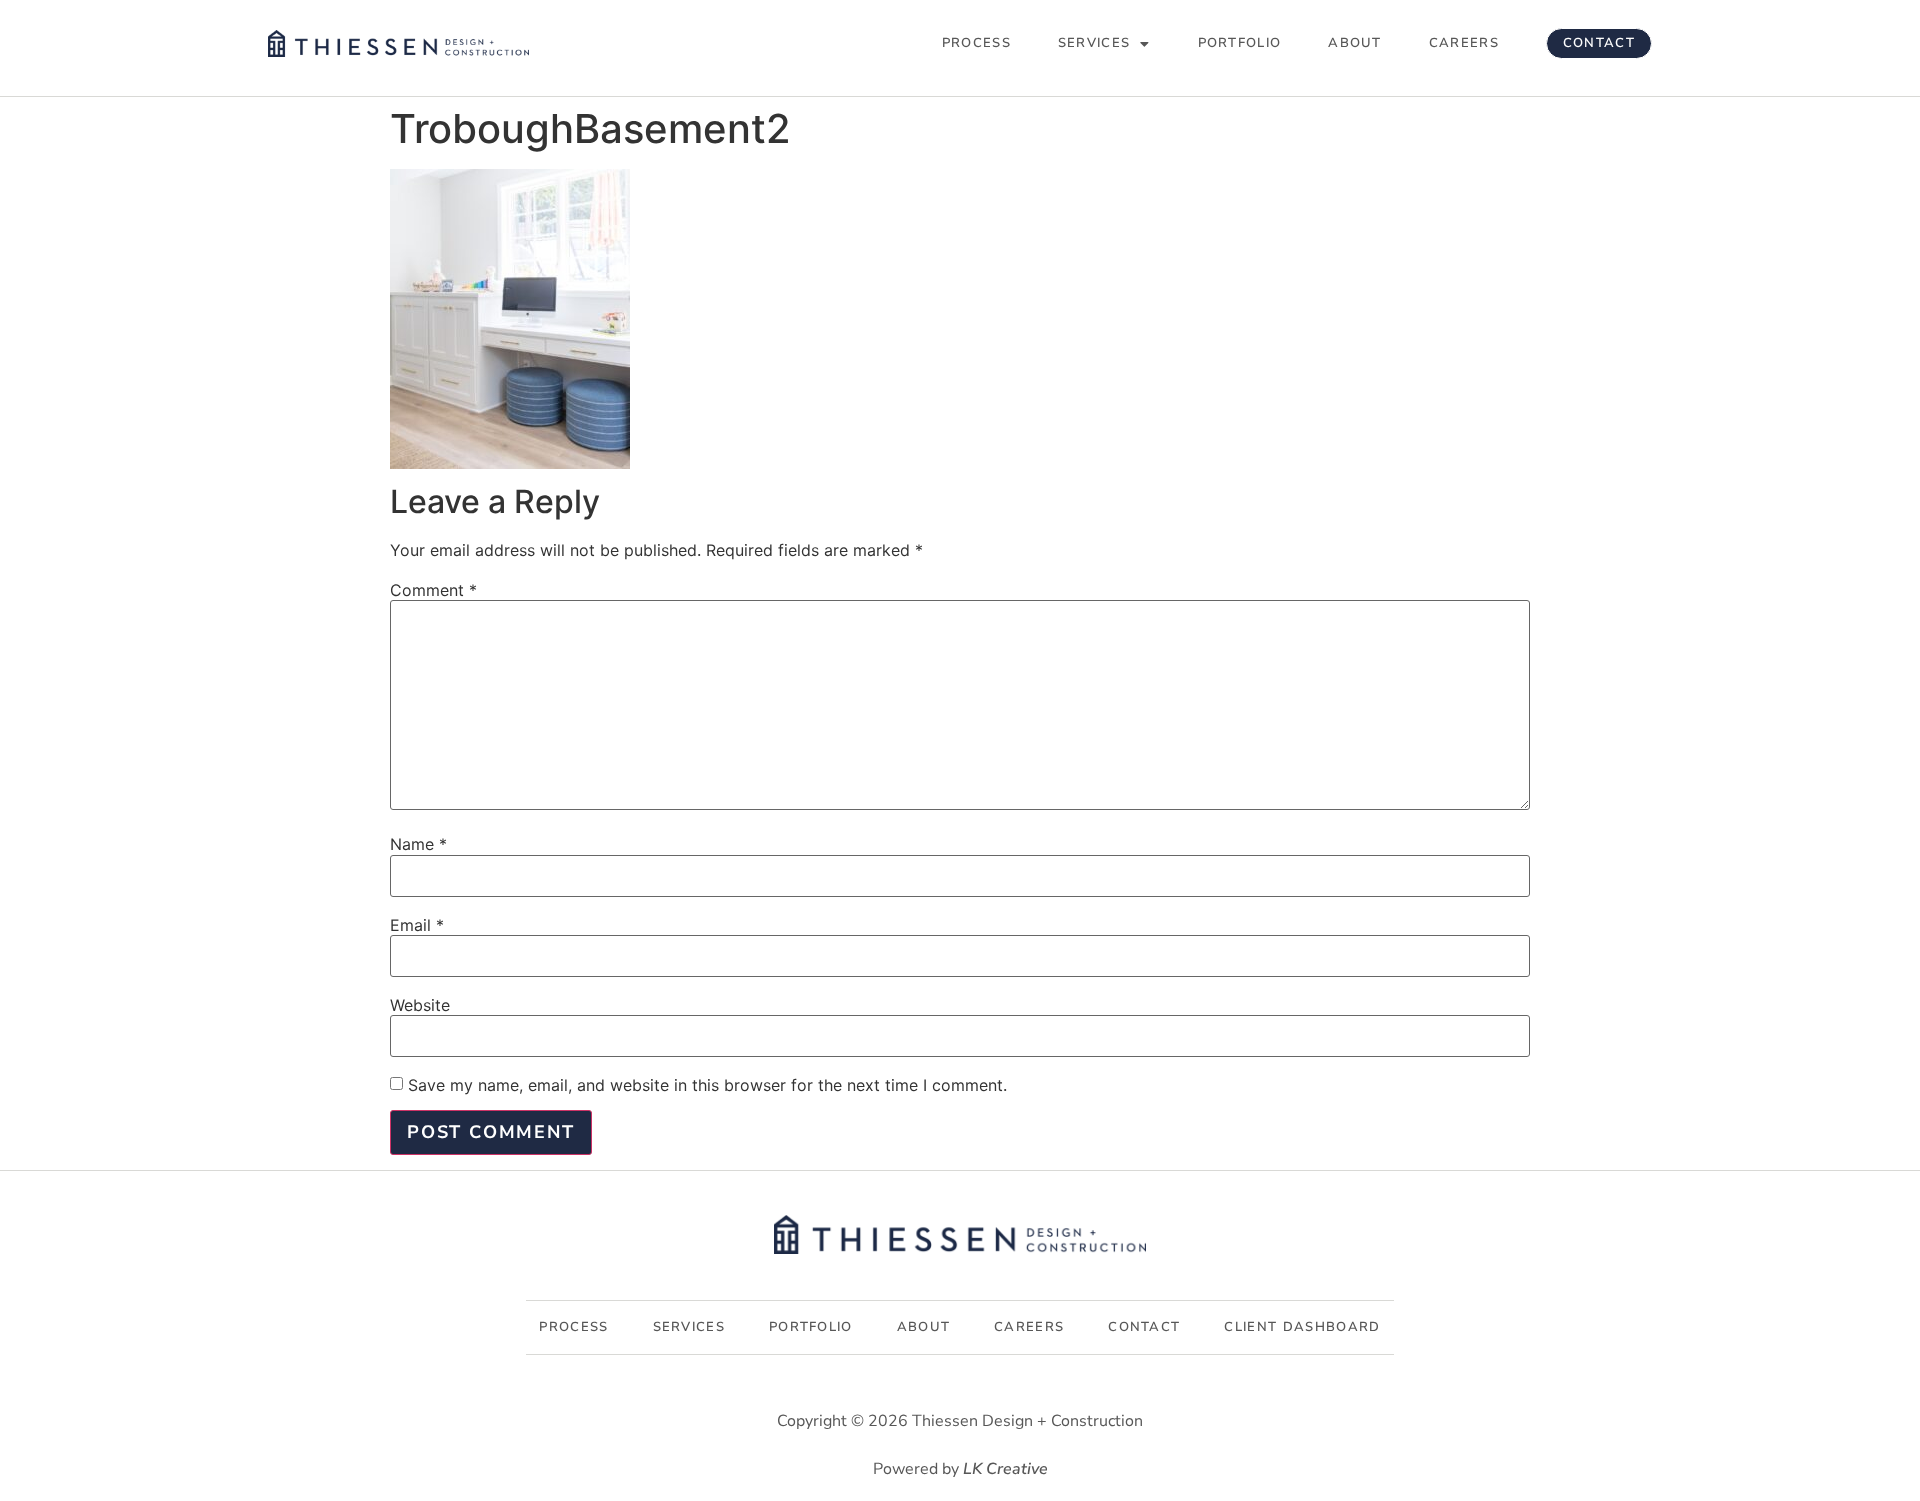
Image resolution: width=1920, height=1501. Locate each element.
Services (1094, 43)
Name (418, 844)
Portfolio (1240, 43)
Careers (1464, 43)
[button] (1104, 43)
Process (976, 43)
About (1355, 43)
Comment (433, 590)
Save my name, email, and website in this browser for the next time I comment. (707, 1085)
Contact (1599, 43)
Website (420, 1005)
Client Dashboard (1302, 1327)
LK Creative (1005, 1469)
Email (417, 925)
